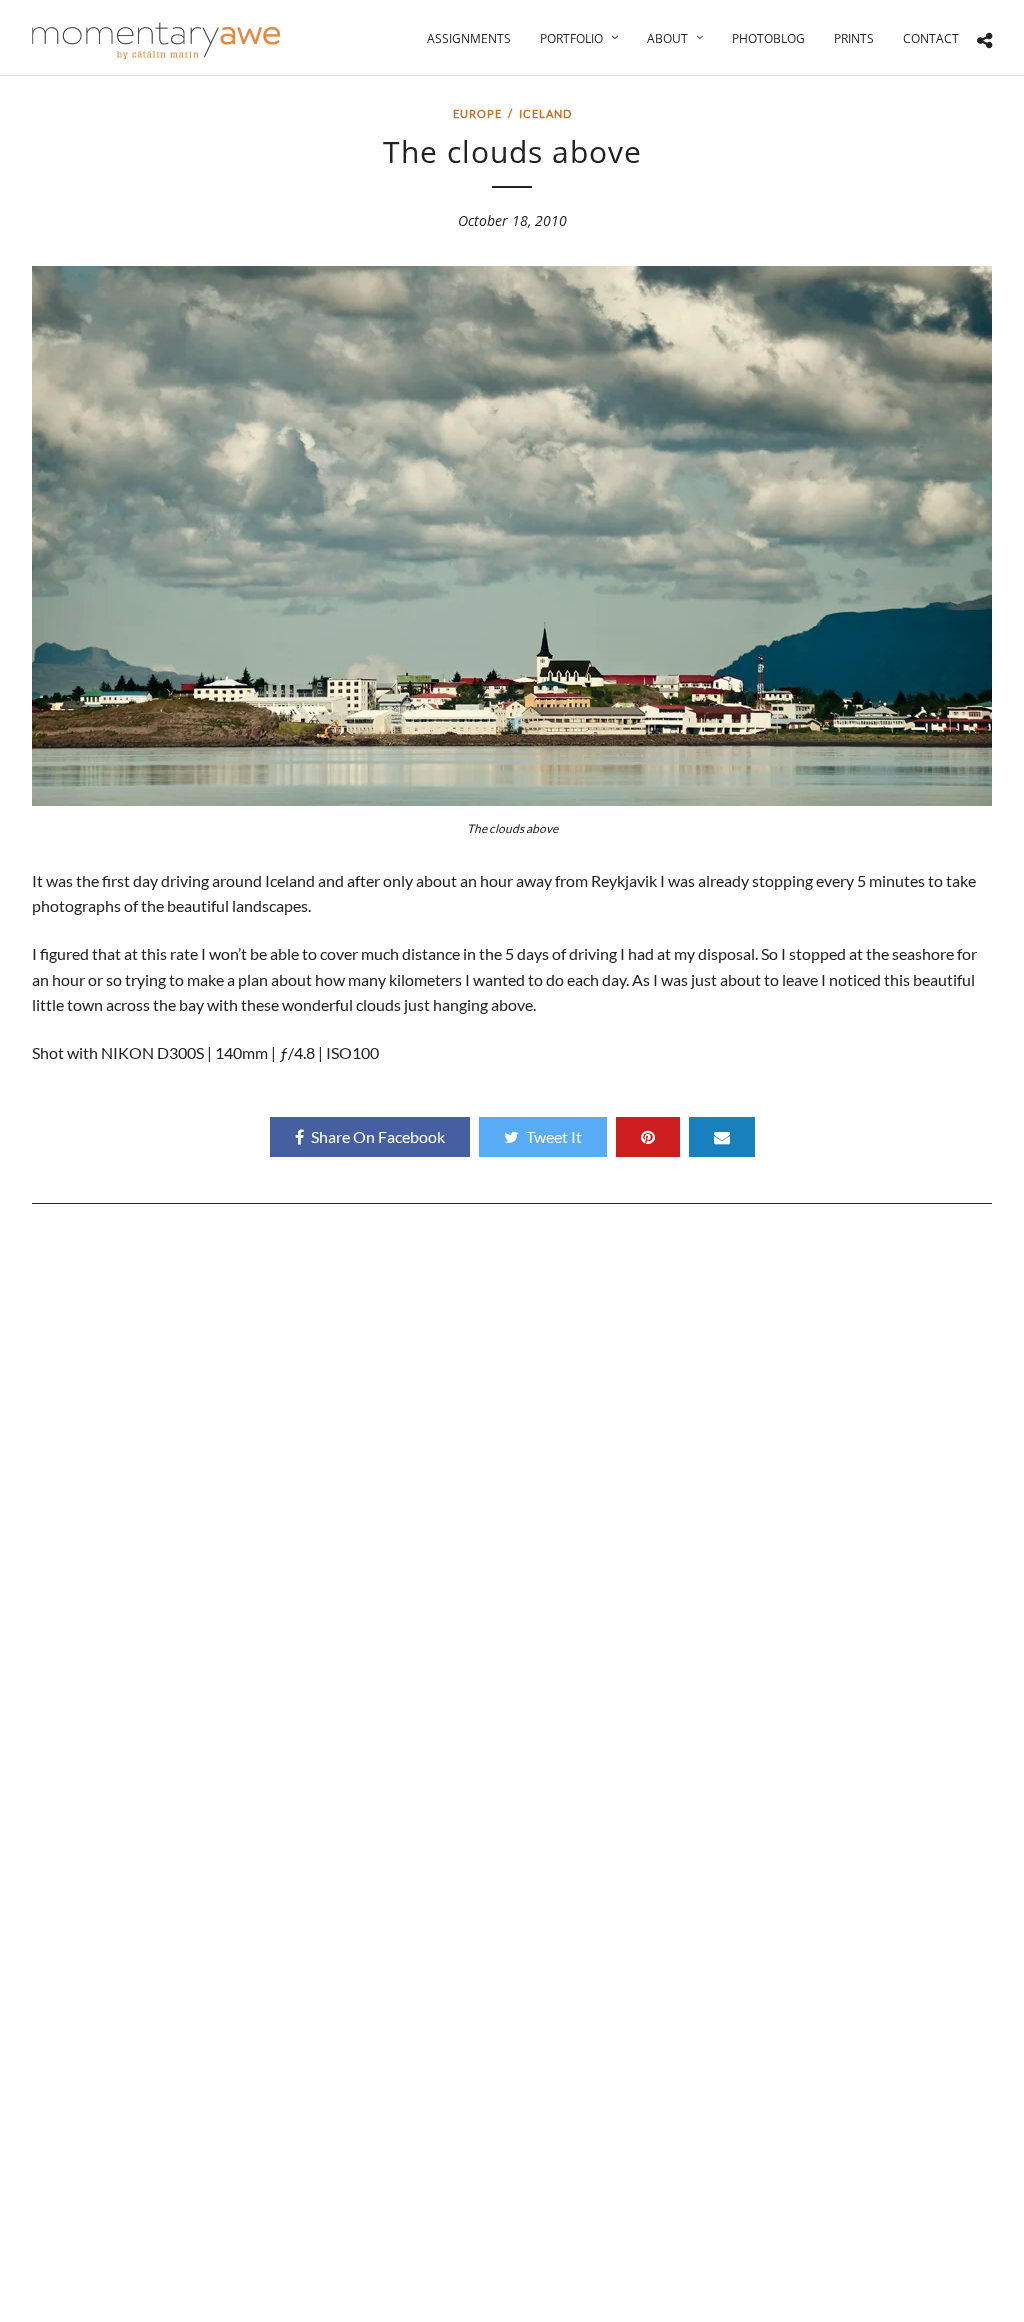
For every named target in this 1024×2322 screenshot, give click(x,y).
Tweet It (554, 1136)
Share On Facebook (378, 1136)
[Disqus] (512, 1495)
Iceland (545, 113)
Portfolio (571, 38)
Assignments (469, 38)
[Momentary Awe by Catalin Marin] (157, 40)
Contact (931, 38)
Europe (477, 113)
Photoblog (768, 38)
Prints (854, 38)
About (667, 38)
